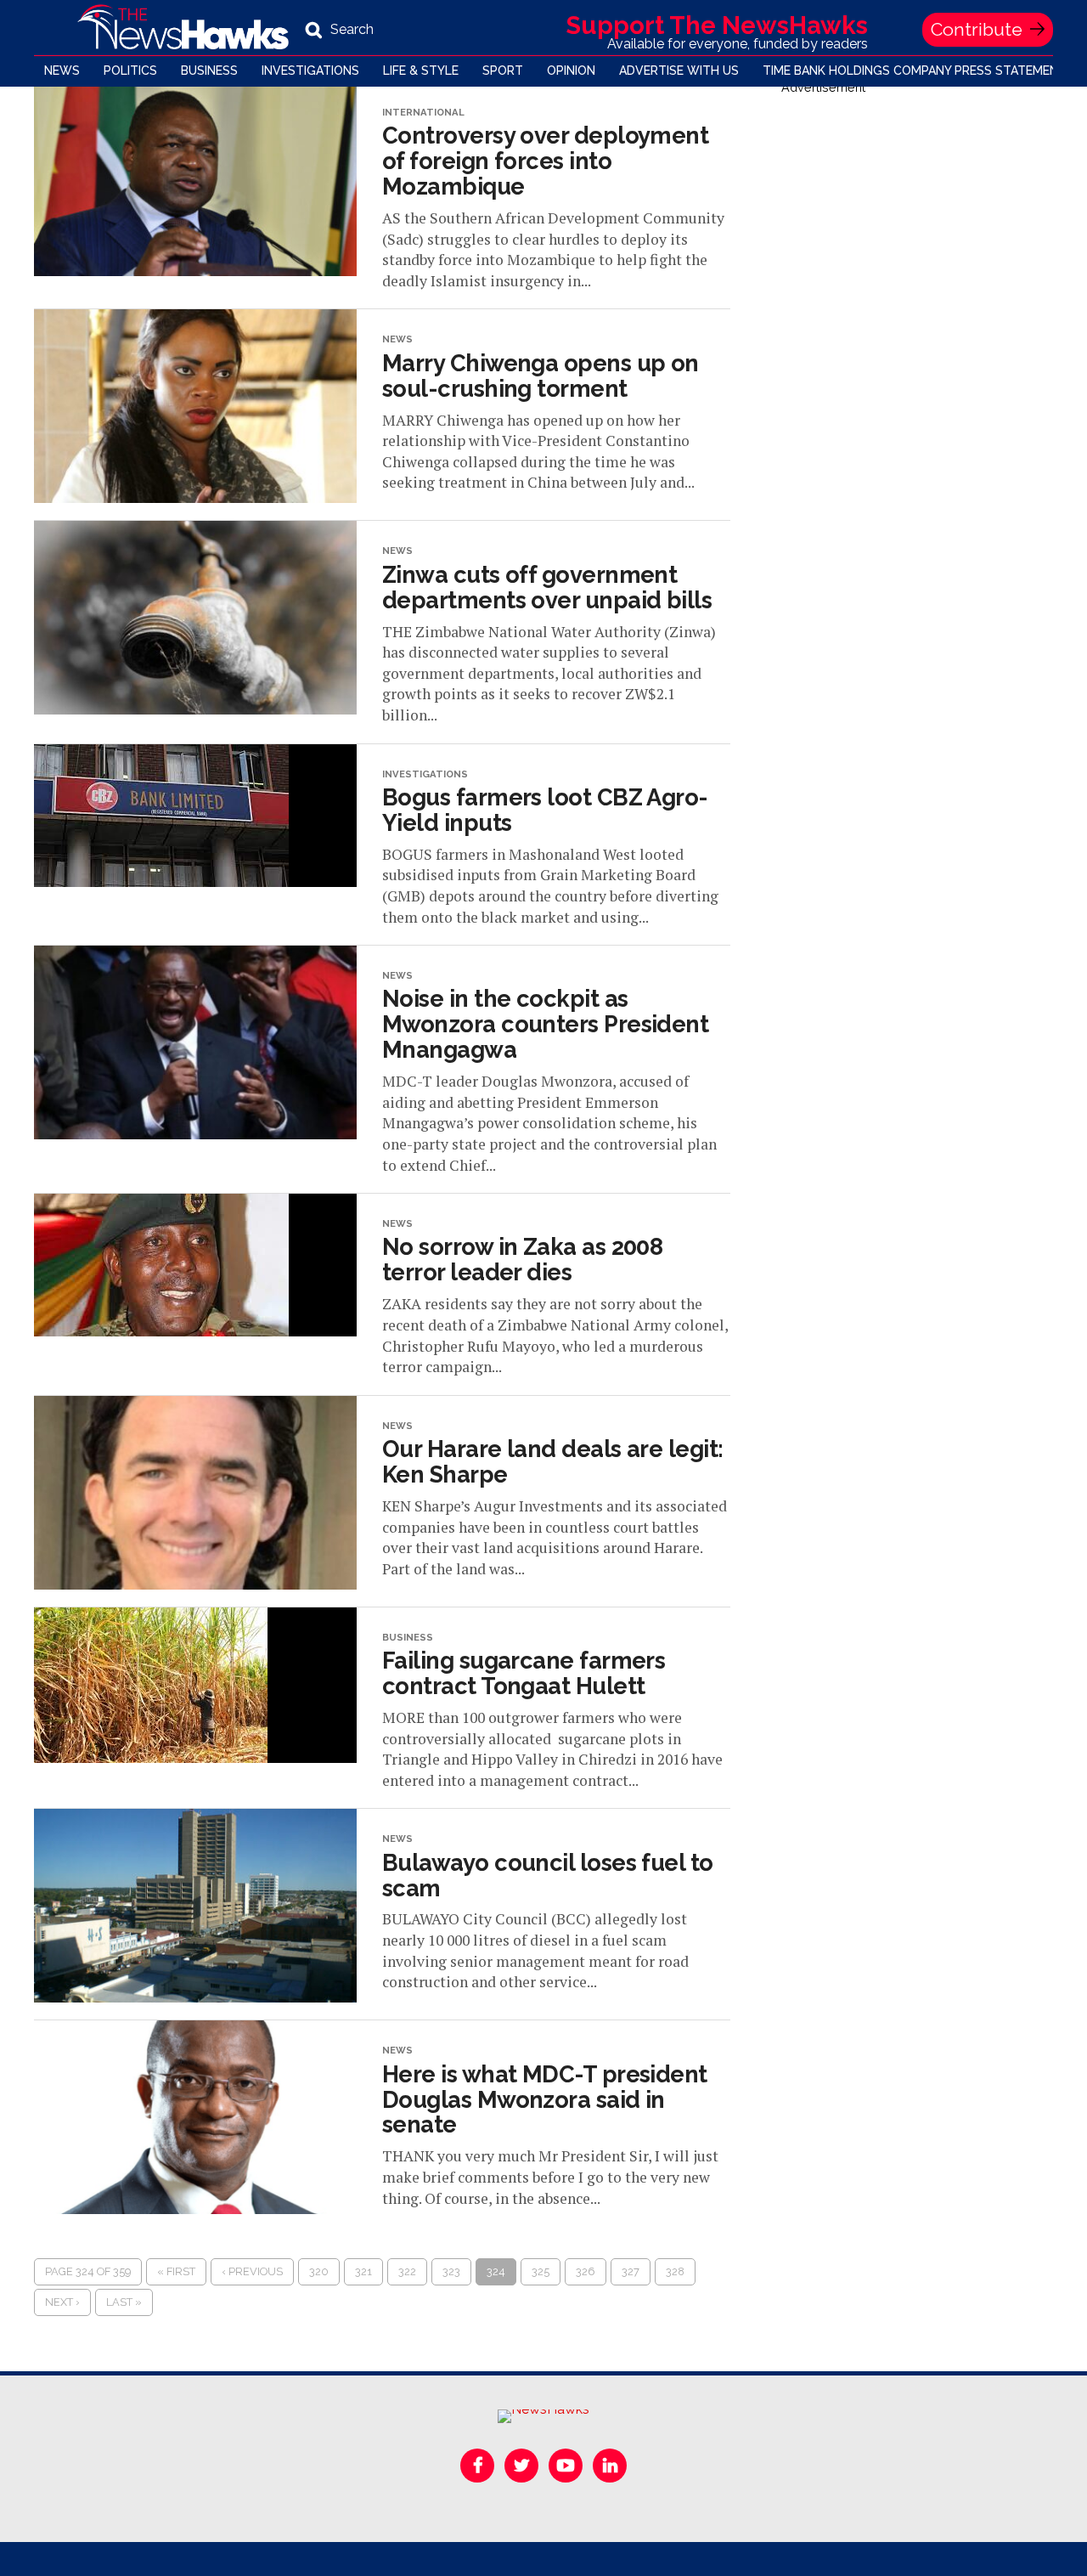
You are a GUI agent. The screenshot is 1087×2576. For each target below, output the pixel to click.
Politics (130, 71)
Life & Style (421, 71)
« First (176, 2271)
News (62, 71)
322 (407, 2271)
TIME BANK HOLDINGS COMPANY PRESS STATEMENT (915, 71)
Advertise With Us (679, 71)
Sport (503, 71)
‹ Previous (252, 2271)
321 (363, 2271)
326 (586, 2271)
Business (209, 71)
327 (631, 2271)
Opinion (571, 71)
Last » (124, 2302)
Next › (62, 2302)
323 (451, 2271)
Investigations (310, 71)
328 (675, 2271)
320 (319, 2271)
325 (541, 2271)
